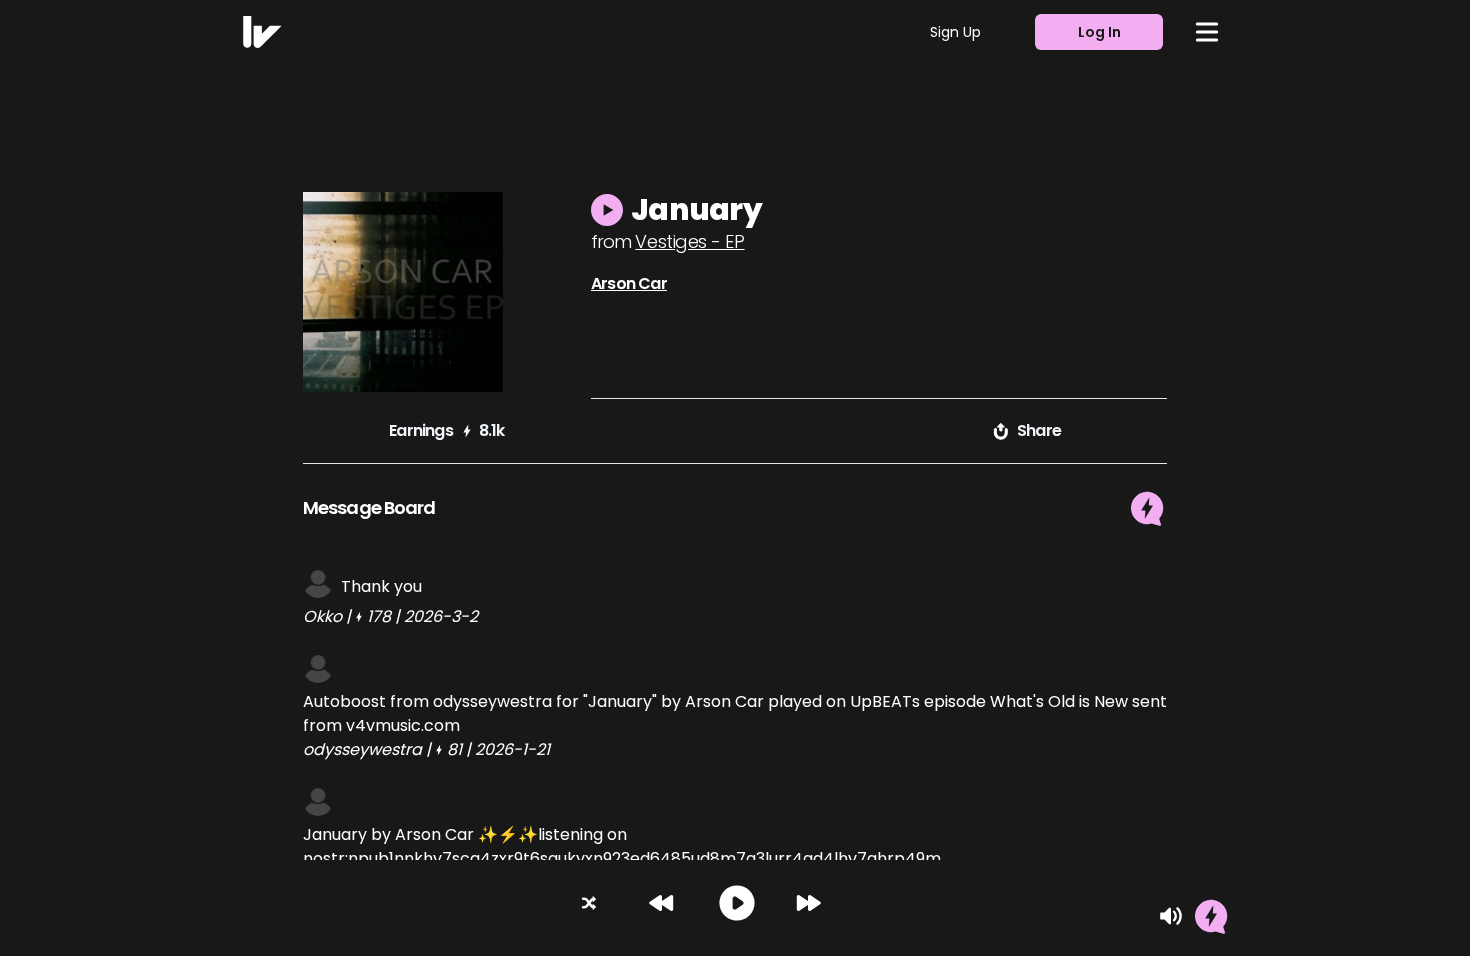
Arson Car (629, 283)
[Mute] (1171, 916)
